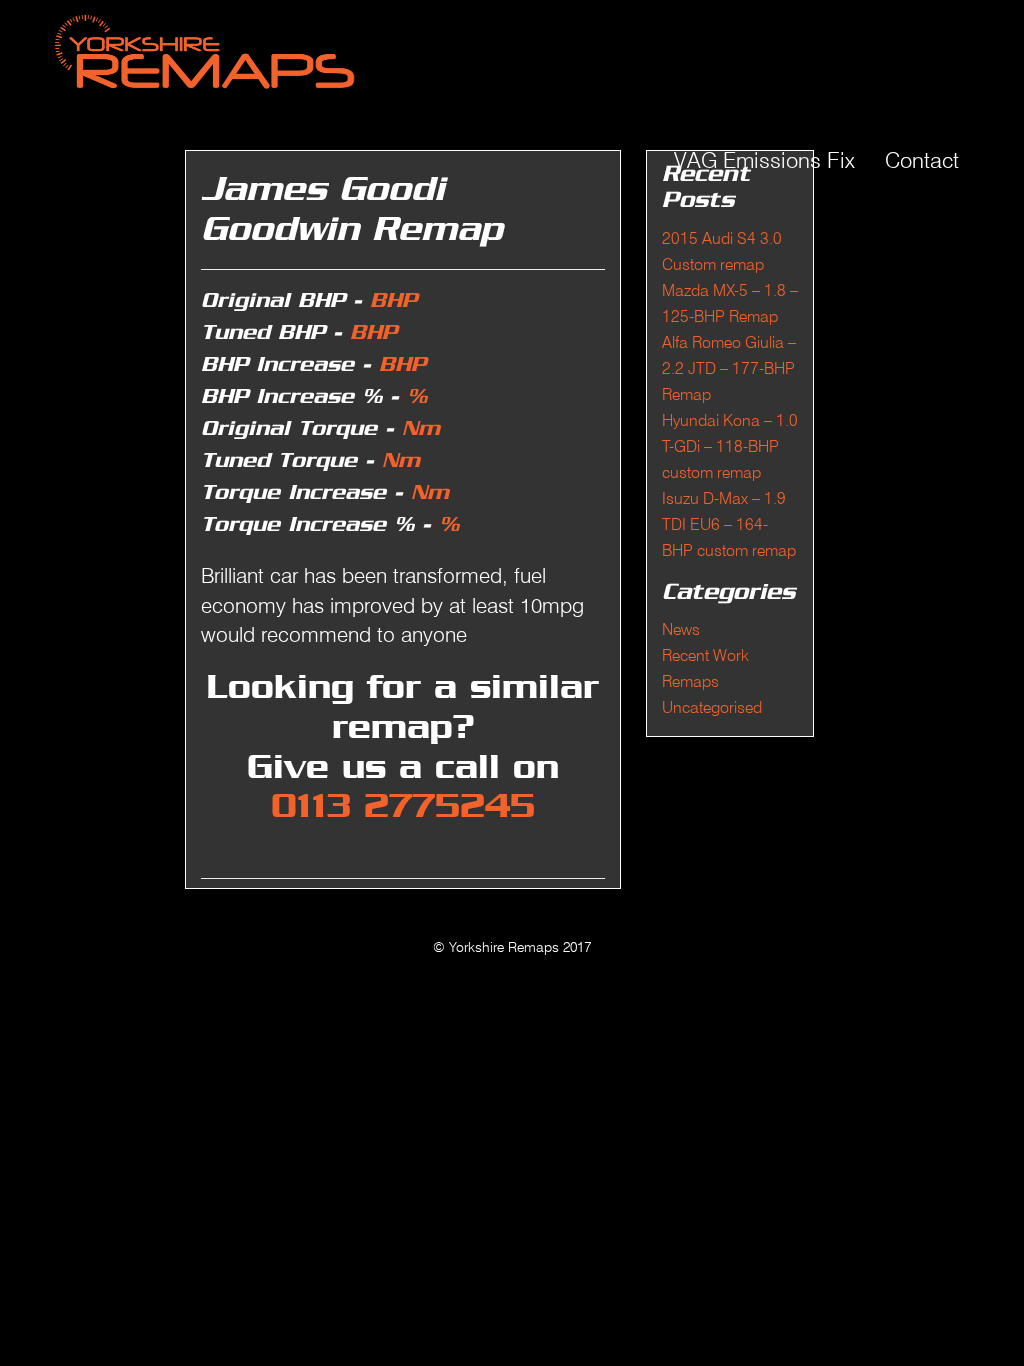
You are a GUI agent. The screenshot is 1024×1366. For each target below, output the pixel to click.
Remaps (690, 681)
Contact (922, 160)
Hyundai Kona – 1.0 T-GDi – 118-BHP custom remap (730, 446)
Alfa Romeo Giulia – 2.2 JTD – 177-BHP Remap (729, 368)
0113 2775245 (403, 807)
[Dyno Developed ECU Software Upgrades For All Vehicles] (347, 50)
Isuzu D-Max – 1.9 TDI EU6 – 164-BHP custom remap (729, 524)
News (681, 629)
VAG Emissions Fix (764, 160)
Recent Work (705, 655)
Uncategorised (712, 707)
